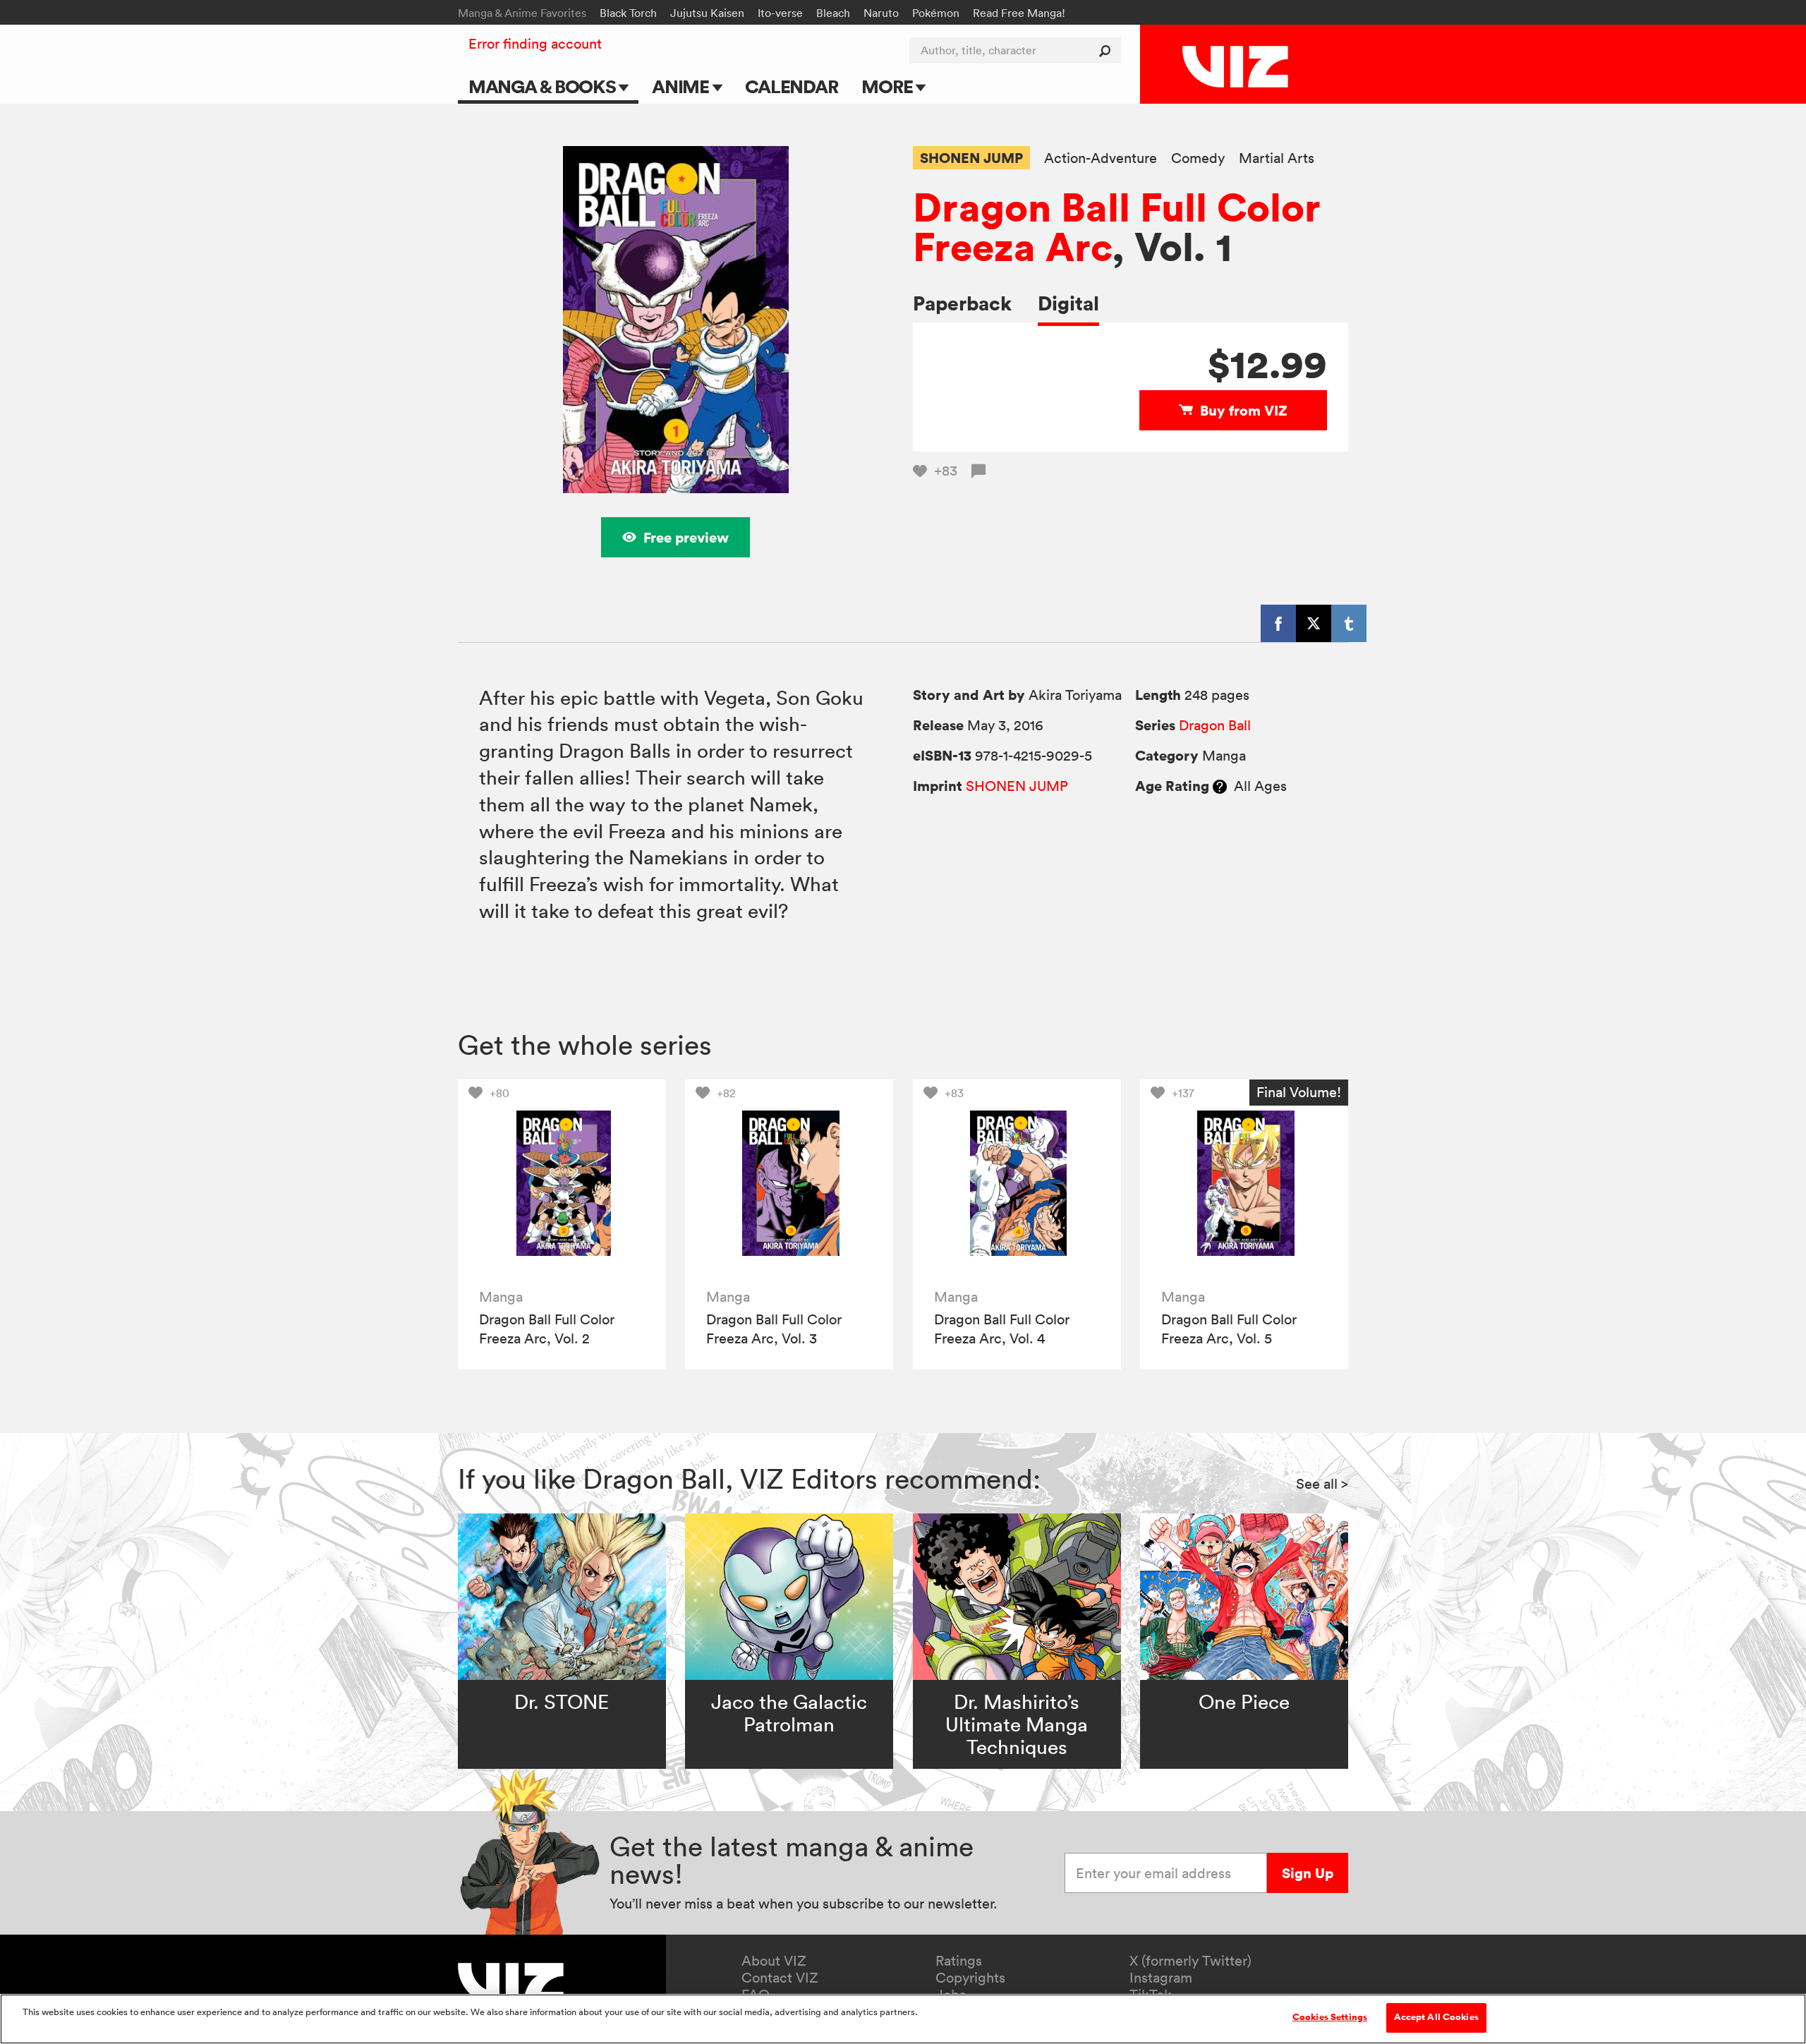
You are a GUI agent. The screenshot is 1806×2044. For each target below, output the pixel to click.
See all (1322, 1484)
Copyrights (970, 1978)
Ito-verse (780, 13)
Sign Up (1308, 1873)
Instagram (1161, 1978)
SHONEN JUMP (971, 158)
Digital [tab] (1068, 303)
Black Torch (628, 13)
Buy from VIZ (1244, 410)
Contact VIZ (780, 1978)
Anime (682, 86)
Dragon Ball (1215, 725)
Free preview (686, 537)
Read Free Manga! (1019, 13)
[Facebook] (1278, 623)
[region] (903, 2019)
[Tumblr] (1349, 623)
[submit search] (1108, 50)
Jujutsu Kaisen (707, 13)
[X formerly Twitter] (1314, 623)
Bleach (833, 13)
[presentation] (562, 1184)
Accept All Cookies (1436, 2017)
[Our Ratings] (1220, 786)
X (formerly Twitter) (1190, 1961)
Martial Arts (1277, 158)
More (889, 86)
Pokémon (936, 13)
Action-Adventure (1101, 158)
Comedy (1198, 158)
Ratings (959, 1961)
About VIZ (774, 1961)
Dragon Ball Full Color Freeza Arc (1117, 226)
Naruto (881, 13)
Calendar (791, 86)
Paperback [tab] (962, 303)
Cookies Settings (1330, 2017)
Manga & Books (544, 86)
